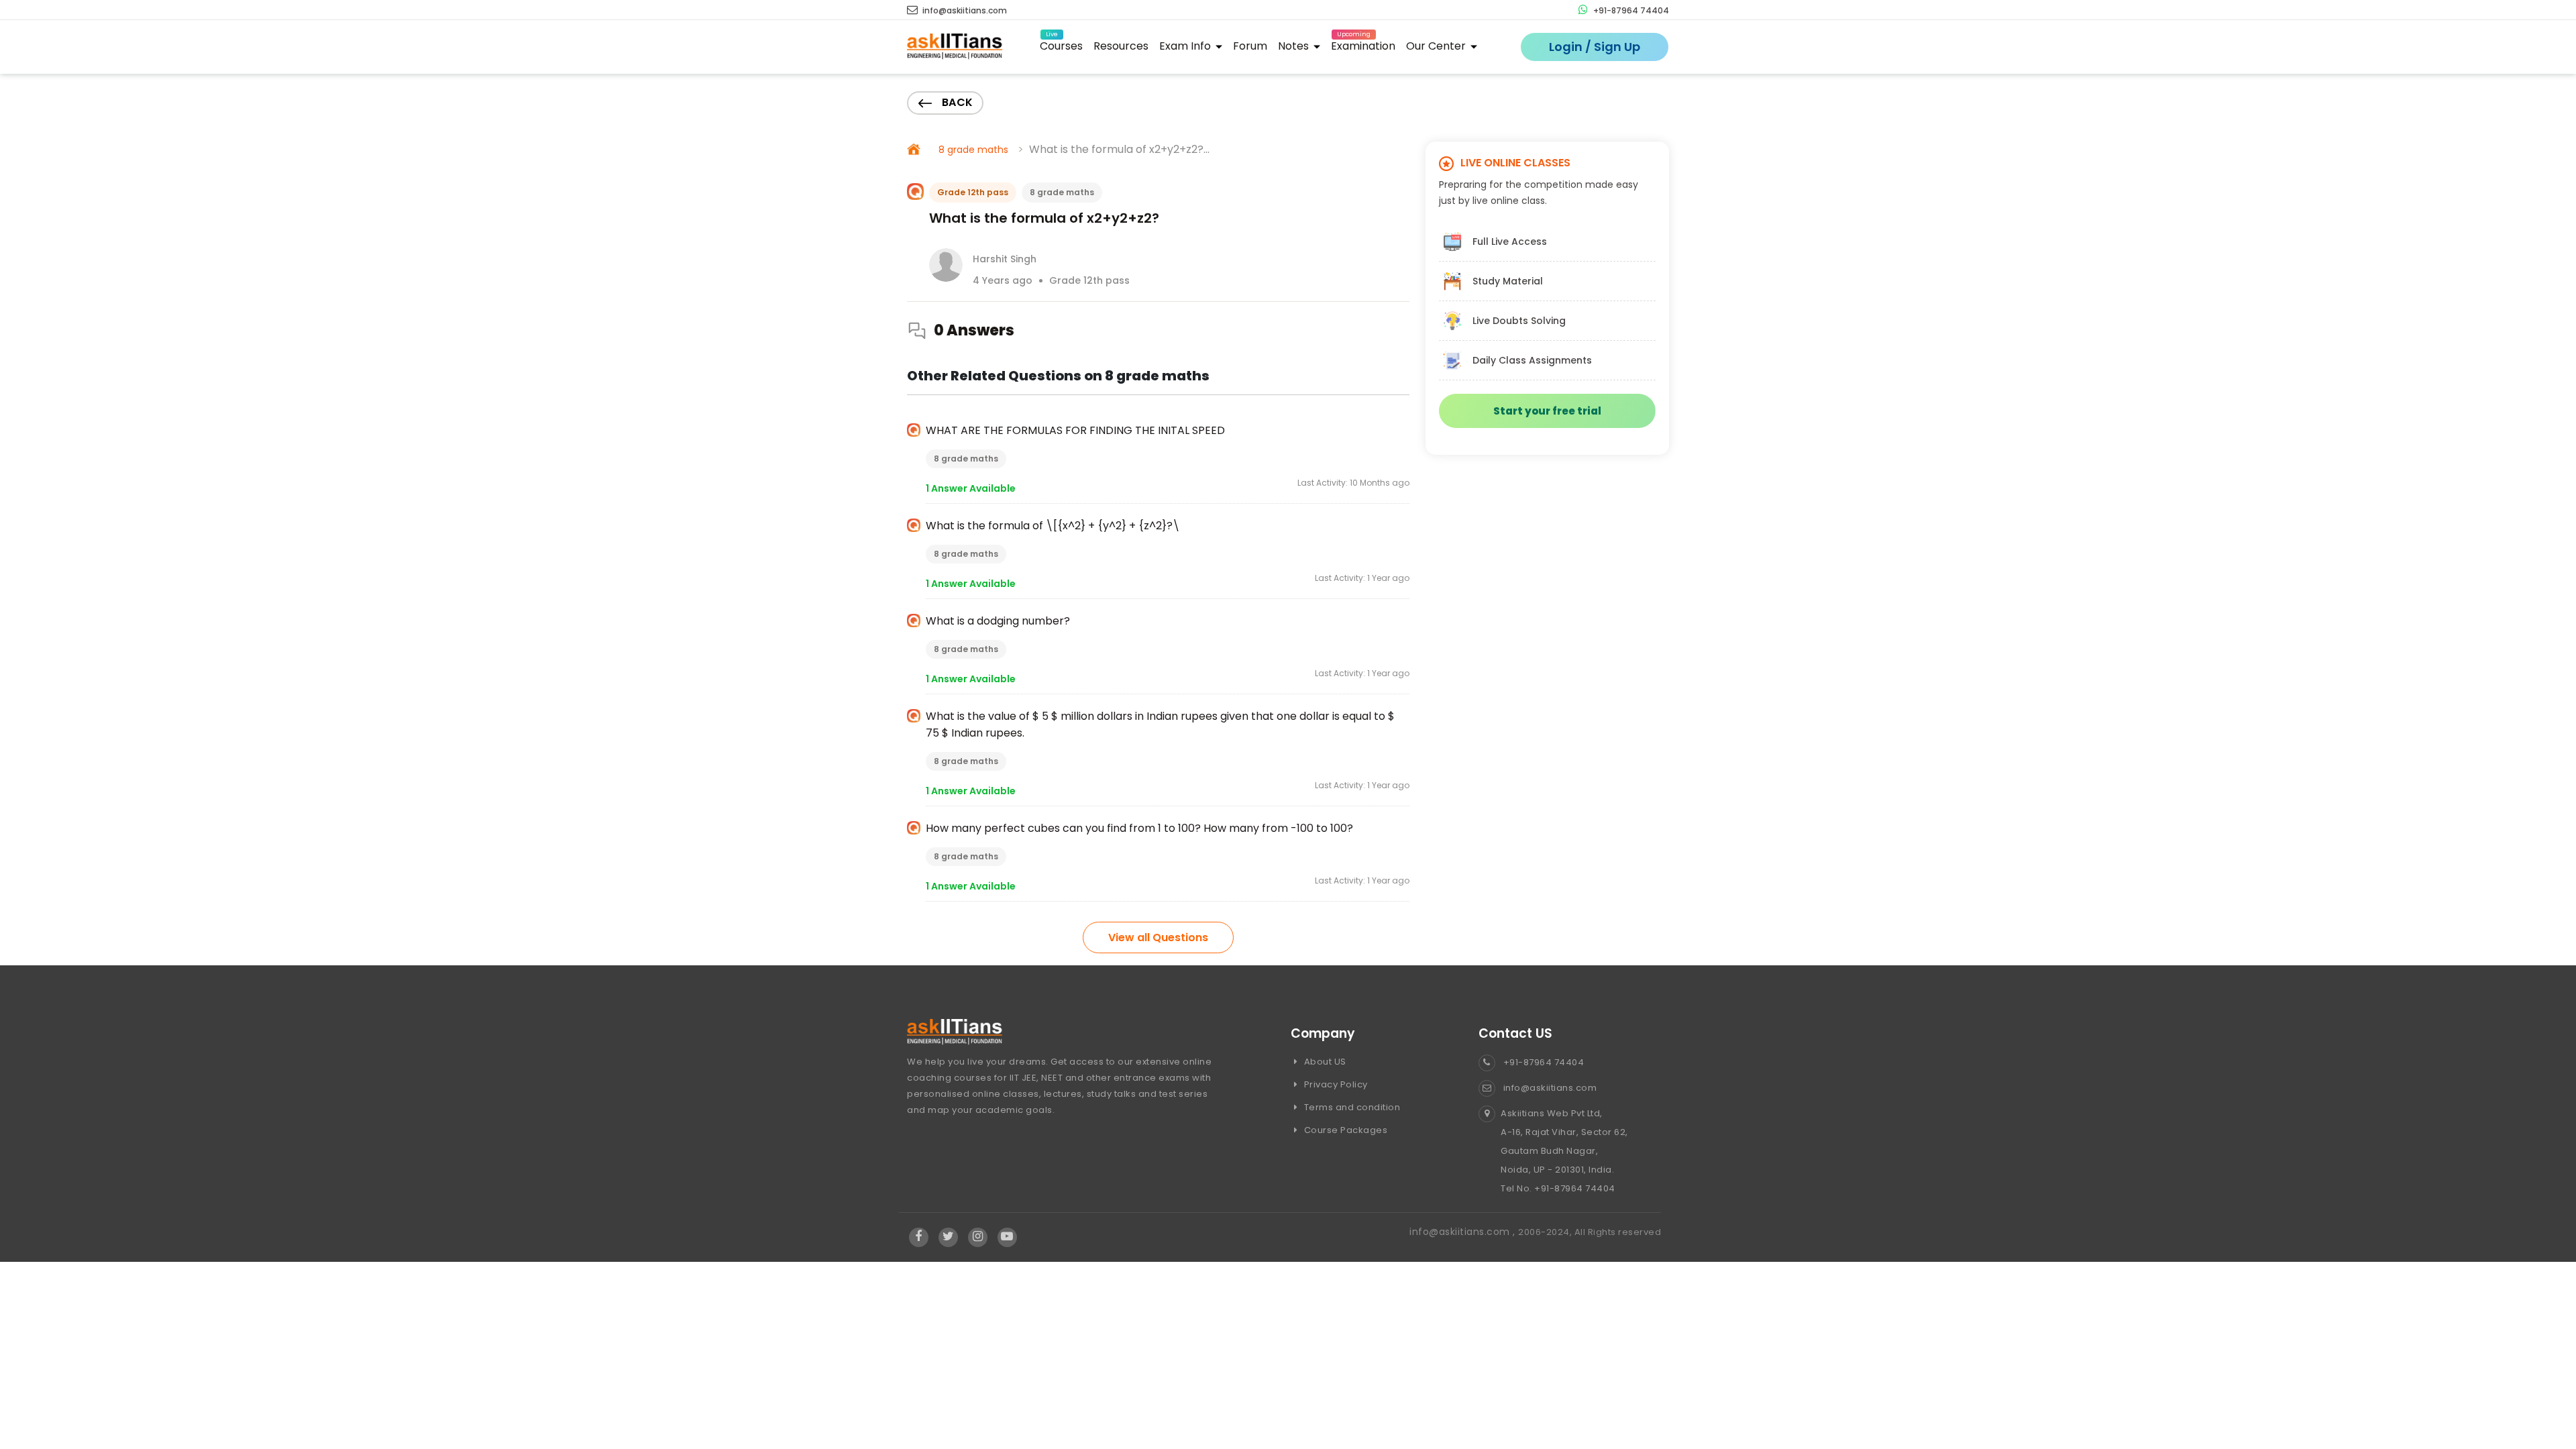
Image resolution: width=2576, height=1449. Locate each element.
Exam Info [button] (1186, 46)
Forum (1250, 46)
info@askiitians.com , (1464, 1232)
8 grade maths (973, 150)
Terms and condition (1351, 1107)
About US (1324, 1062)
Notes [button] (1295, 46)
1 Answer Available (971, 488)
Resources (1121, 46)
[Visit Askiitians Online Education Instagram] (978, 1237)
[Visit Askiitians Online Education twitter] (948, 1237)
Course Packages (1344, 1130)
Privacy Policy (1335, 1084)
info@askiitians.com (964, 10)
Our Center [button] (1437, 46)
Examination (1363, 44)
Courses (1061, 44)
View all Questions (1158, 937)
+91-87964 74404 (1630, 10)
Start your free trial (1547, 411)
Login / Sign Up (1595, 47)
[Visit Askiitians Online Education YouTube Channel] (1007, 1237)
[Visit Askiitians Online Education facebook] (919, 1237)
